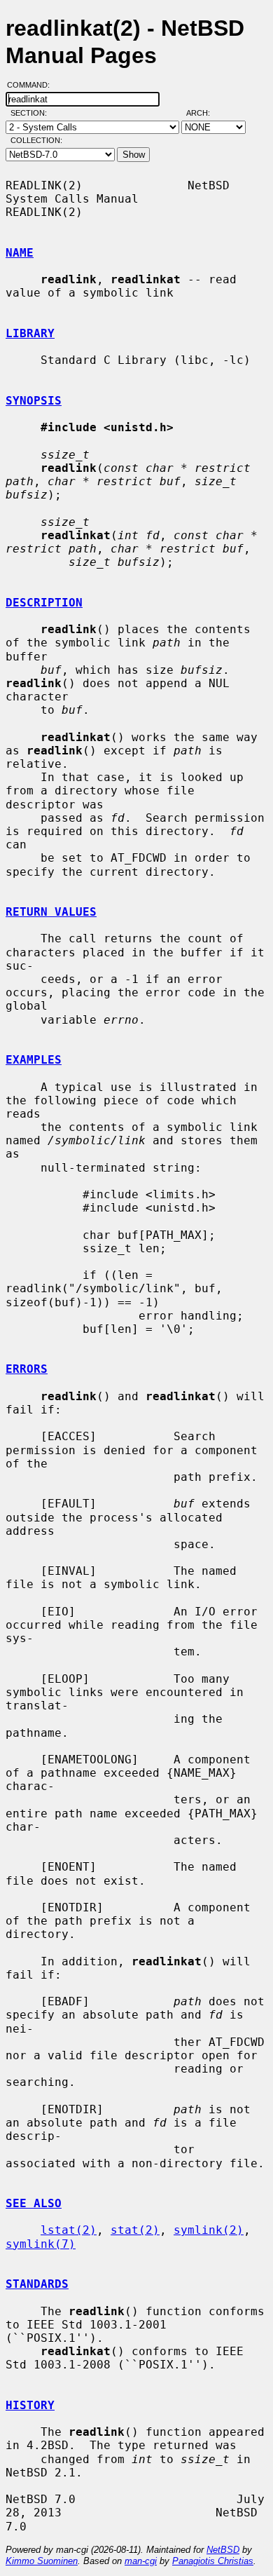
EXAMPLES (34, 1060)
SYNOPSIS (34, 401)
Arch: (204, 113)
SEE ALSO (34, 2203)
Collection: (36, 140)
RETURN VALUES (51, 912)
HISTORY (30, 2405)
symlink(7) (41, 2244)
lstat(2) (69, 2230)
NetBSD (223, 2550)
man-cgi (141, 2561)
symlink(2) (209, 2230)
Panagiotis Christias (213, 2561)
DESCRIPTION (44, 603)
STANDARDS (37, 2284)
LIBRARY (30, 333)
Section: (32, 113)
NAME (20, 253)
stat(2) (135, 2230)
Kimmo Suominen (42, 2561)
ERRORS (27, 1369)
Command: (33, 85)
